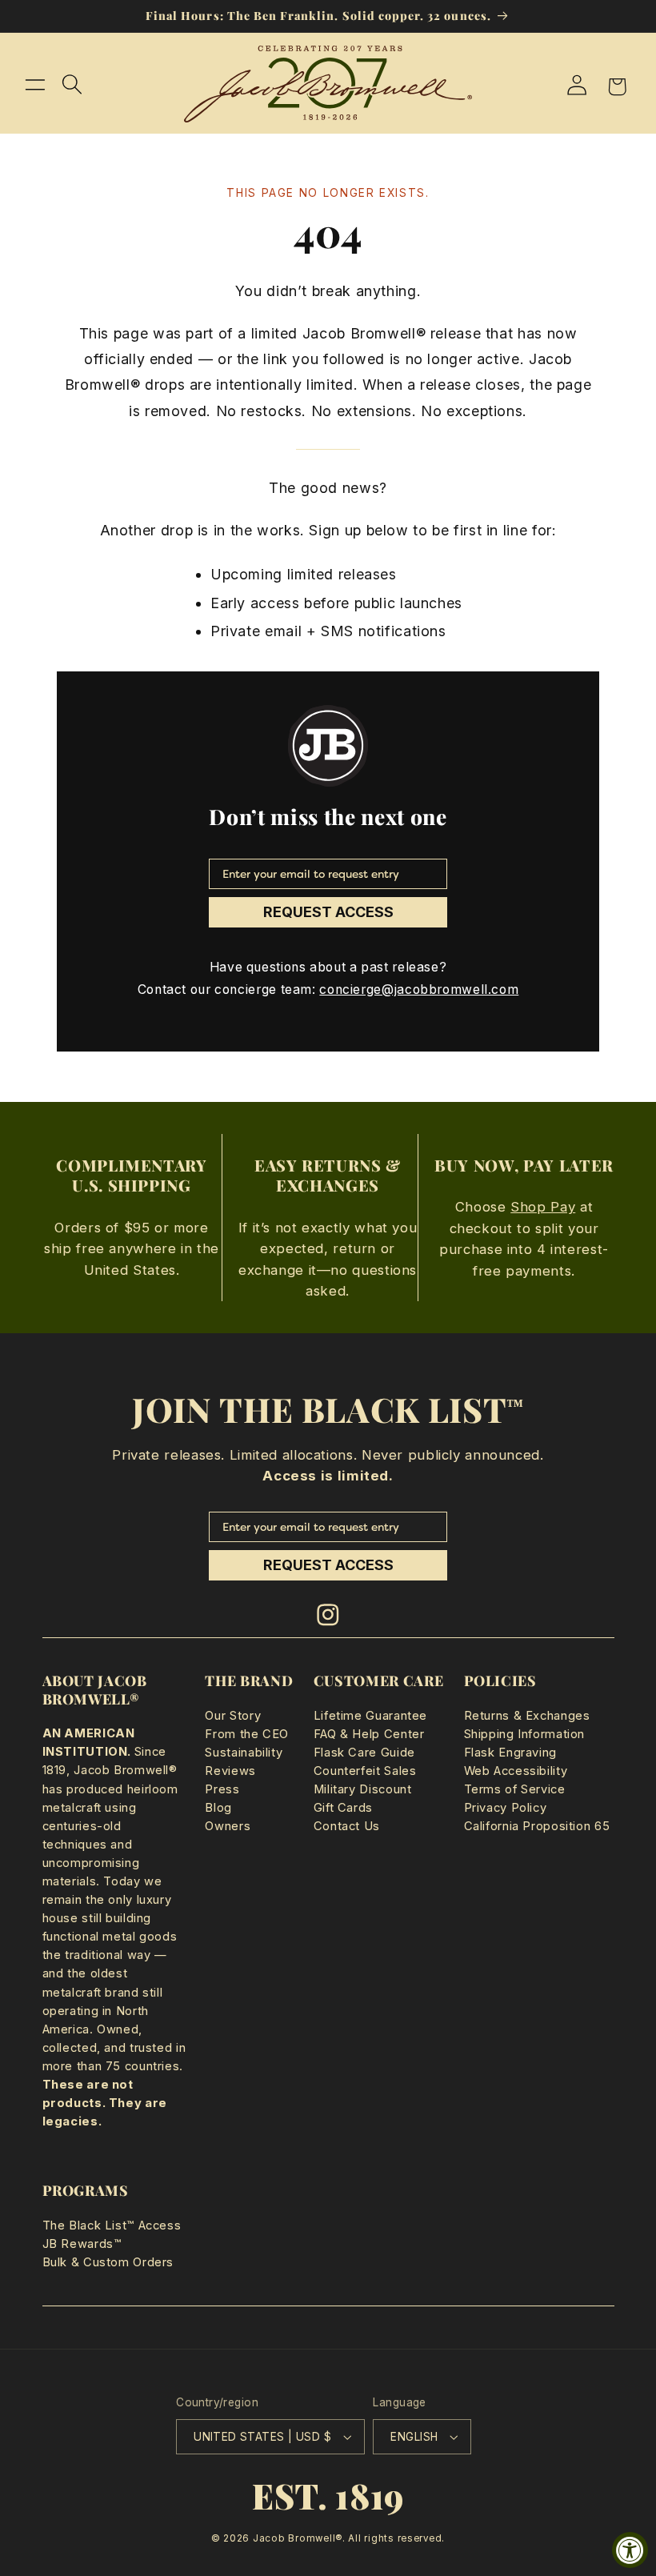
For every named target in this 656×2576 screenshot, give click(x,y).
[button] (35, 84)
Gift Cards (343, 1808)
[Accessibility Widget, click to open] (630, 2550)
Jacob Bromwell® (298, 2538)
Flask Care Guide (364, 1753)
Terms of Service (515, 1789)
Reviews (230, 1771)
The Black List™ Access (112, 2225)
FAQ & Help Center (369, 1734)
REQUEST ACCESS (328, 912)
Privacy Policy (506, 1808)
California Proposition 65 (537, 1826)
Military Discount (363, 1789)
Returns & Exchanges (527, 1716)
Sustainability (244, 1753)
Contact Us (347, 1826)
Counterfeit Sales (365, 1771)
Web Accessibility (516, 1771)
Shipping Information (525, 1734)
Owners (228, 1826)
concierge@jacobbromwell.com (419, 990)
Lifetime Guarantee (370, 1716)
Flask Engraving (510, 1753)
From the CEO (247, 1734)
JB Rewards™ (82, 2244)
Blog (218, 1808)
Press (222, 1789)
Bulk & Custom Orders (108, 2262)
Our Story (233, 1716)
